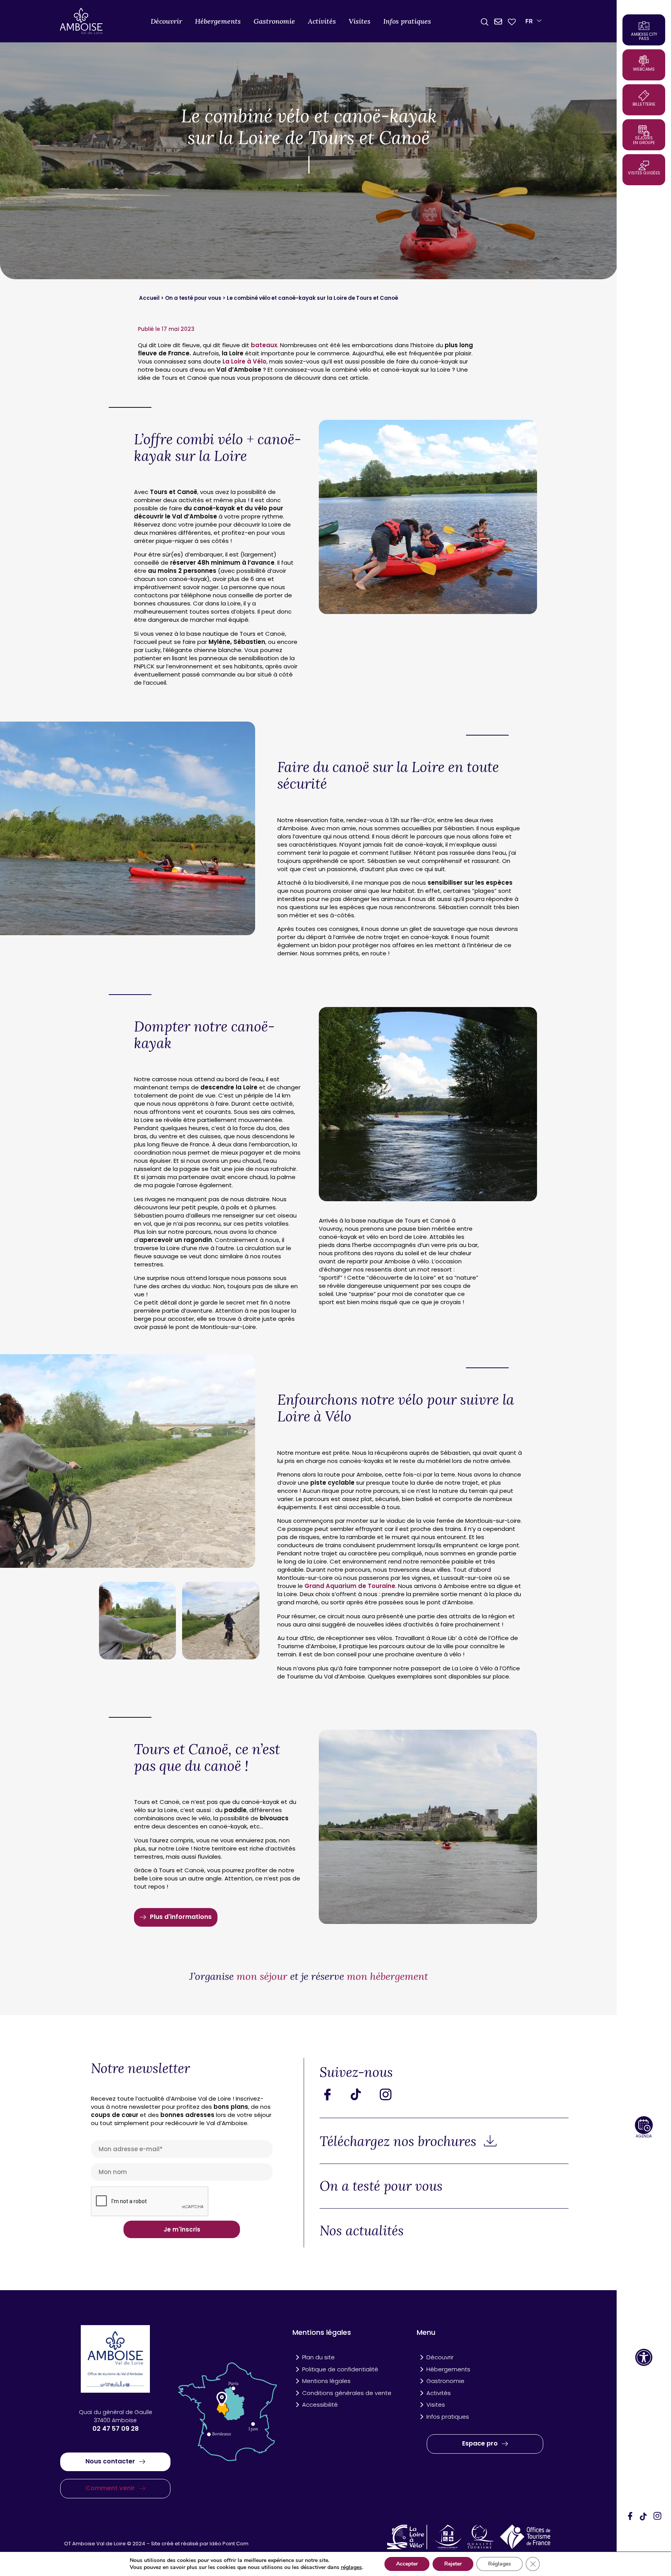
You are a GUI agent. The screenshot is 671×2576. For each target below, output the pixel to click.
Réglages (500, 2564)
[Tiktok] (362, 2094)
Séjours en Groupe (644, 140)
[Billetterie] (644, 96)
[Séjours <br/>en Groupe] (644, 130)
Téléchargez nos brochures (400, 2141)
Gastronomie (274, 21)
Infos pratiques (407, 21)
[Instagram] (657, 2517)
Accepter (407, 2564)
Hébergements (218, 21)
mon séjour (262, 1976)
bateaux (264, 345)
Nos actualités (362, 2231)
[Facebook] (630, 2517)
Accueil (149, 298)
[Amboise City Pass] (644, 26)
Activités (322, 21)
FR (529, 21)
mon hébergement (387, 1976)
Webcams (644, 69)
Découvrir (166, 21)
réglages (351, 2567)
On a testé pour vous (193, 298)
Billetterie (644, 104)
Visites (360, 21)
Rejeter (453, 2564)
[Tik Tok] (644, 2517)
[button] (644, 2357)
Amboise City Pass (644, 37)
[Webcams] (644, 61)
